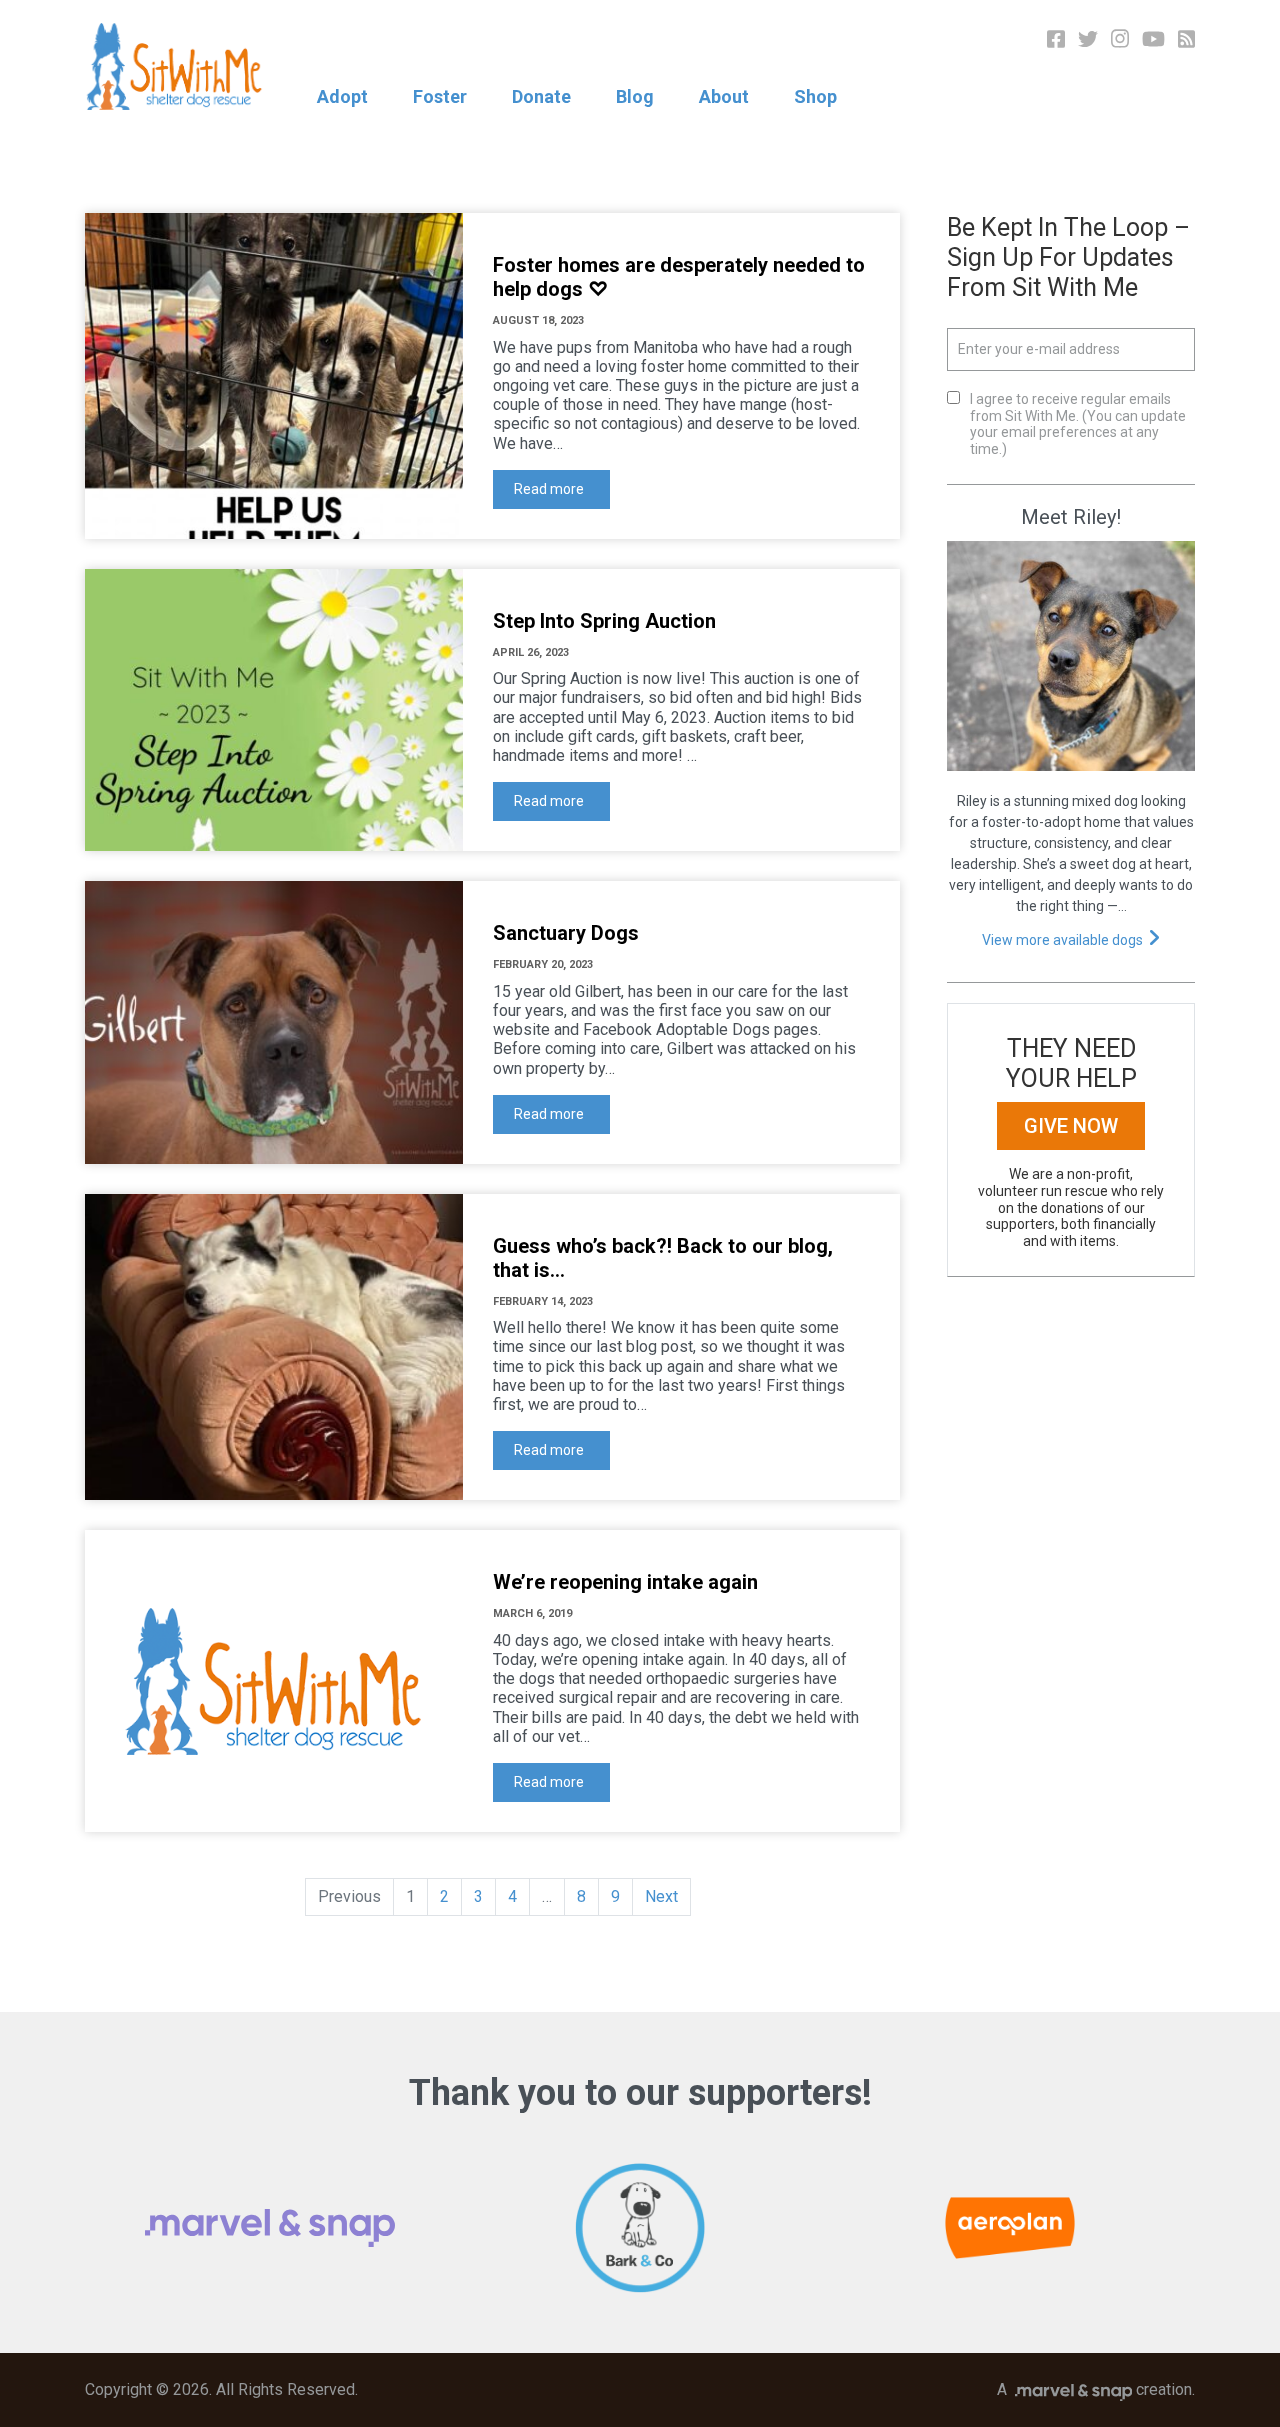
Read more (549, 489)
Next (661, 1896)
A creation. (1096, 2389)
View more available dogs (1062, 940)
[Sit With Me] (174, 66)
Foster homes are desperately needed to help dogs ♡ (679, 277)
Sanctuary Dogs (566, 933)
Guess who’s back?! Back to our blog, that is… (663, 1258)
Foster (440, 96)
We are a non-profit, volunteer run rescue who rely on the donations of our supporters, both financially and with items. (1071, 1207)
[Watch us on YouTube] (1153, 37)
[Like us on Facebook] (1056, 37)
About (724, 96)
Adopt (342, 96)
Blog (635, 96)
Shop (815, 96)
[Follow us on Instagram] (1120, 37)
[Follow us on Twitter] (1088, 37)
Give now (1071, 1126)
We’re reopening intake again (625, 1582)
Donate (541, 96)
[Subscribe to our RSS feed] (1187, 37)
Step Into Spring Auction (604, 621)
